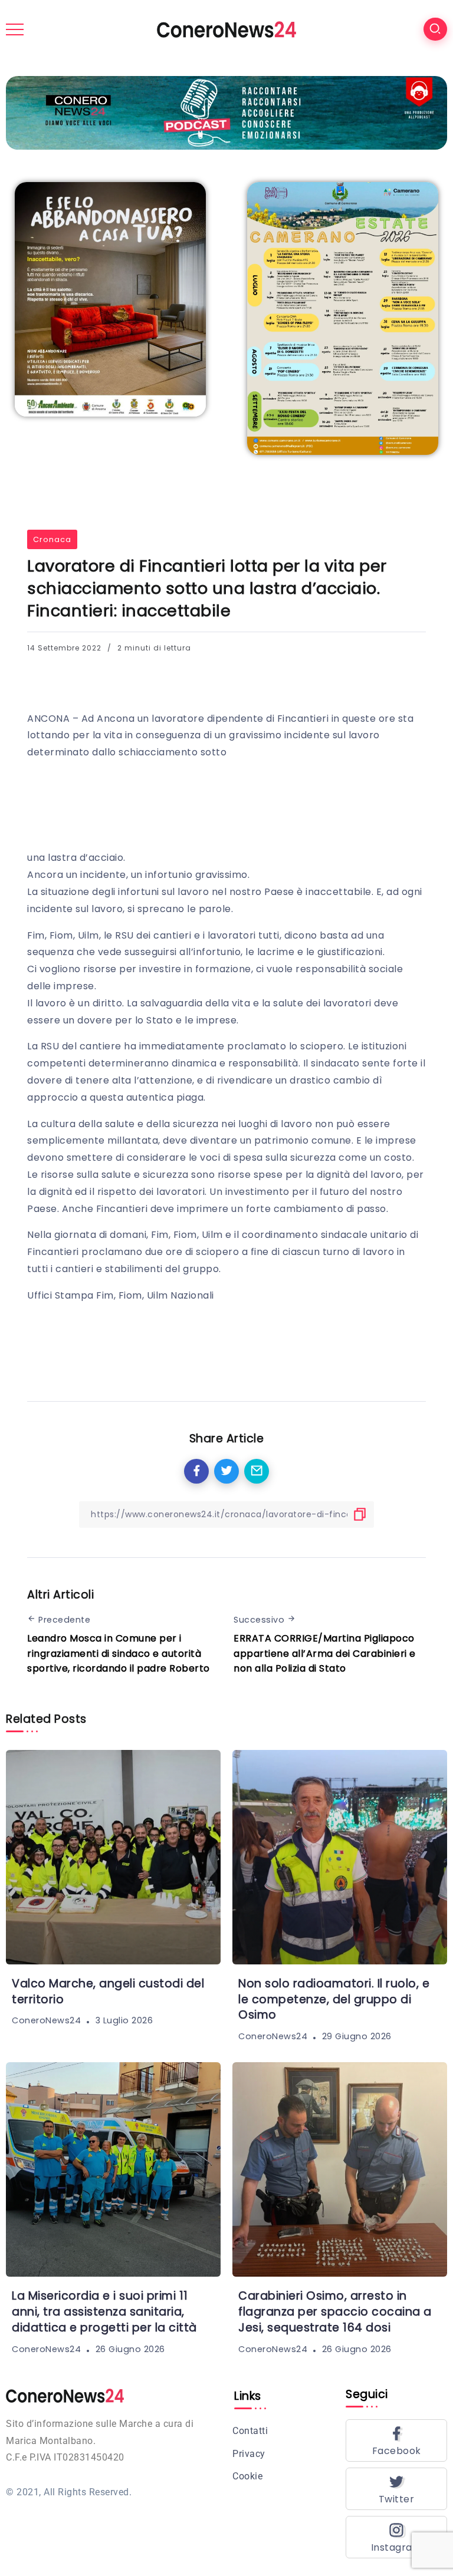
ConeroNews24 (46, 2021)
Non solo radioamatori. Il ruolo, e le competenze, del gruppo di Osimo (334, 1999)
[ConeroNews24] (226, 29)
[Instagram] (396, 2537)
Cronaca (52, 539)
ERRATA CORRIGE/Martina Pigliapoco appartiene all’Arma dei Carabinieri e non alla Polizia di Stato (325, 1653)
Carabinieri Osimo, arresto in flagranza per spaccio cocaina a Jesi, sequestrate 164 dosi (335, 2312)
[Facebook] (396, 2440)
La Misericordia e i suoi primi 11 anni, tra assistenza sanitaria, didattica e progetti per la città (104, 2312)
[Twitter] (396, 2489)
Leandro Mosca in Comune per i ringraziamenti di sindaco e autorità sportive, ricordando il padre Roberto (119, 1653)
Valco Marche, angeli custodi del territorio (108, 1992)
